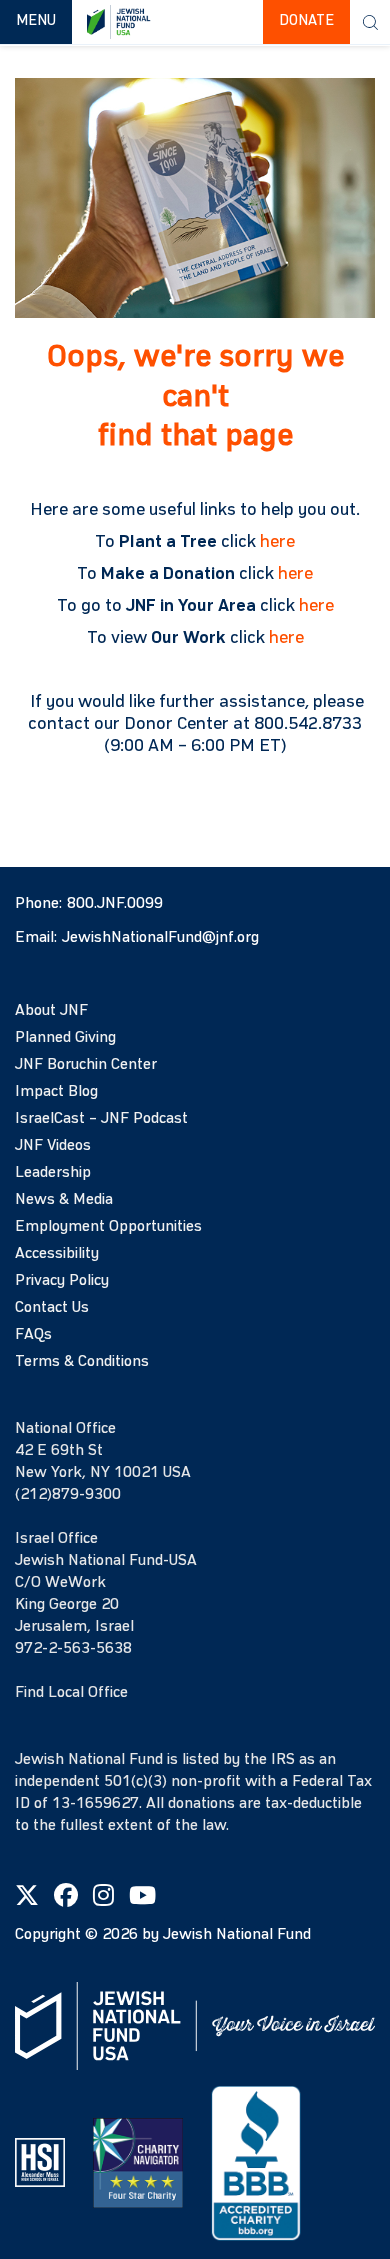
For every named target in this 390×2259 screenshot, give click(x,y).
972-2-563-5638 (73, 1649)
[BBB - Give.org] (256, 2162)
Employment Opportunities (108, 1227)
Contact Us (52, 1308)
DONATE (306, 21)
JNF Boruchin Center (86, 1065)
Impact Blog (56, 1092)
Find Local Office (71, 1693)
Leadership (53, 1173)
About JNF (51, 1011)
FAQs (33, 1335)
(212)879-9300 (68, 1495)
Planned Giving (65, 1038)
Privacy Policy (62, 1281)
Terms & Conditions (82, 1362)
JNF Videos (53, 1146)
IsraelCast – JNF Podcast (101, 1119)
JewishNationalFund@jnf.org (160, 938)
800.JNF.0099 (115, 904)
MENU (43, 21)
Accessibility (57, 1254)
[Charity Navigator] (138, 2162)
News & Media (64, 1200)
